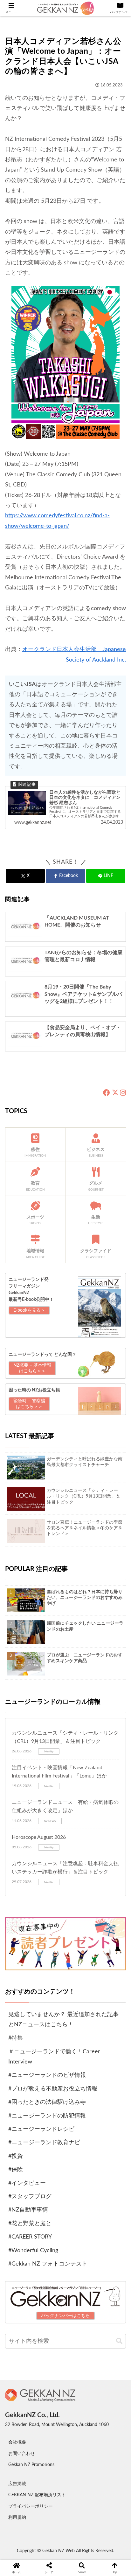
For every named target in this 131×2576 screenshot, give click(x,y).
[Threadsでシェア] (51, 2087)
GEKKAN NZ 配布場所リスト (37, 2495)
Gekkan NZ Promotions (31, 2465)
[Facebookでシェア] (22, 2087)
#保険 (16, 2170)
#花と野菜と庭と (30, 2224)
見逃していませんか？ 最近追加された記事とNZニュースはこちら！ (63, 2020)
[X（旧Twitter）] (115, 1093)
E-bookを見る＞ (29, 1310)
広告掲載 (17, 2484)
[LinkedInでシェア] (66, 2105)
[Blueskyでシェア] (80, 2070)
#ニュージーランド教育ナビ (44, 2143)
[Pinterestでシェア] (36, 2105)
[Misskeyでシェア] (109, 2070)
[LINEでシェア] (109, 2087)
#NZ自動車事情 (28, 2210)
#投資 (16, 2156)
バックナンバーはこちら (65, 2316)
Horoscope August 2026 (39, 1837)
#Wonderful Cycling (33, 2251)
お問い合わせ (22, 2454)
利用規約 (17, 2518)
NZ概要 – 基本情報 (32, 1368)
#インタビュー (27, 2183)
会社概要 (17, 2442)
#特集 (16, 2038)
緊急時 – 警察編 (29, 1404)
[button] (119, 2341)
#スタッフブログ (30, 2197)
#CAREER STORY (30, 2237)
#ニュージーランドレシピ (41, 2129)
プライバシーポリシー (31, 2506)
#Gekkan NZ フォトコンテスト (48, 2264)
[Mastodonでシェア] (51, 2070)
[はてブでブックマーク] (80, 2087)
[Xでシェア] (22, 2070)
